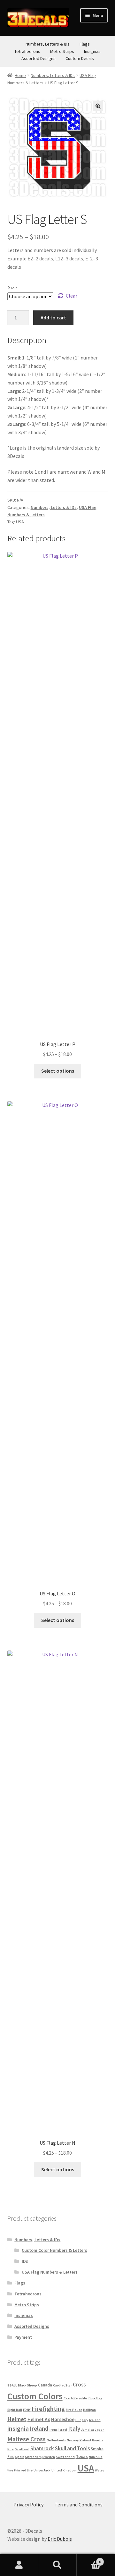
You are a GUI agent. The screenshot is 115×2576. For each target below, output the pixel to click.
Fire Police (74, 2410)
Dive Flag (95, 2398)
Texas (82, 2456)
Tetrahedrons (27, 51)
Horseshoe (63, 2419)
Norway (73, 2440)
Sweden (49, 2457)
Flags (85, 44)
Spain (20, 2457)
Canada (45, 2385)
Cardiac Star (62, 2385)
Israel (63, 2430)
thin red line (23, 2470)
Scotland (22, 2449)
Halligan (89, 2410)
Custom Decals (80, 58)
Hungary (82, 2420)
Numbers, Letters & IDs (48, 44)
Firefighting (48, 2409)
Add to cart (53, 317)
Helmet (17, 2419)
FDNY (27, 2410)
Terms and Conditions (79, 2504)
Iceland (95, 2420)
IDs (25, 2261)
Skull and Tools (72, 2449)
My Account (19, 2565)
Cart (89, 2559)
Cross (79, 2385)
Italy (74, 2428)
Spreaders (33, 2457)
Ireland (39, 2428)
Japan (100, 2430)
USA (20, 522)
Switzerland (65, 2457)
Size (12, 287)
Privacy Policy (28, 2504)
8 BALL (12, 2385)
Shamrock (42, 2449)
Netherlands (56, 2440)
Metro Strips (62, 51)
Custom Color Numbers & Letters (54, 2250)
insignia (18, 2428)
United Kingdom (64, 2470)
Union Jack (42, 2470)
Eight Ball (15, 2410)
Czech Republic (76, 2398)
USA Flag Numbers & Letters (50, 2272)
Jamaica (88, 2430)
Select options (58, 1071)
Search (57, 2565)
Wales (100, 2470)
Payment (23, 2337)
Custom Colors (35, 2396)
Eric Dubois (60, 2539)
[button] (98, 106)
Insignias (92, 51)
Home (20, 75)
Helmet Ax (39, 2419)
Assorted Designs (38, 58)
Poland (85, 2440)
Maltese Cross (27, 2439)
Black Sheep (27, 2385)
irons (54, 2430)
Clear (72, 296)
